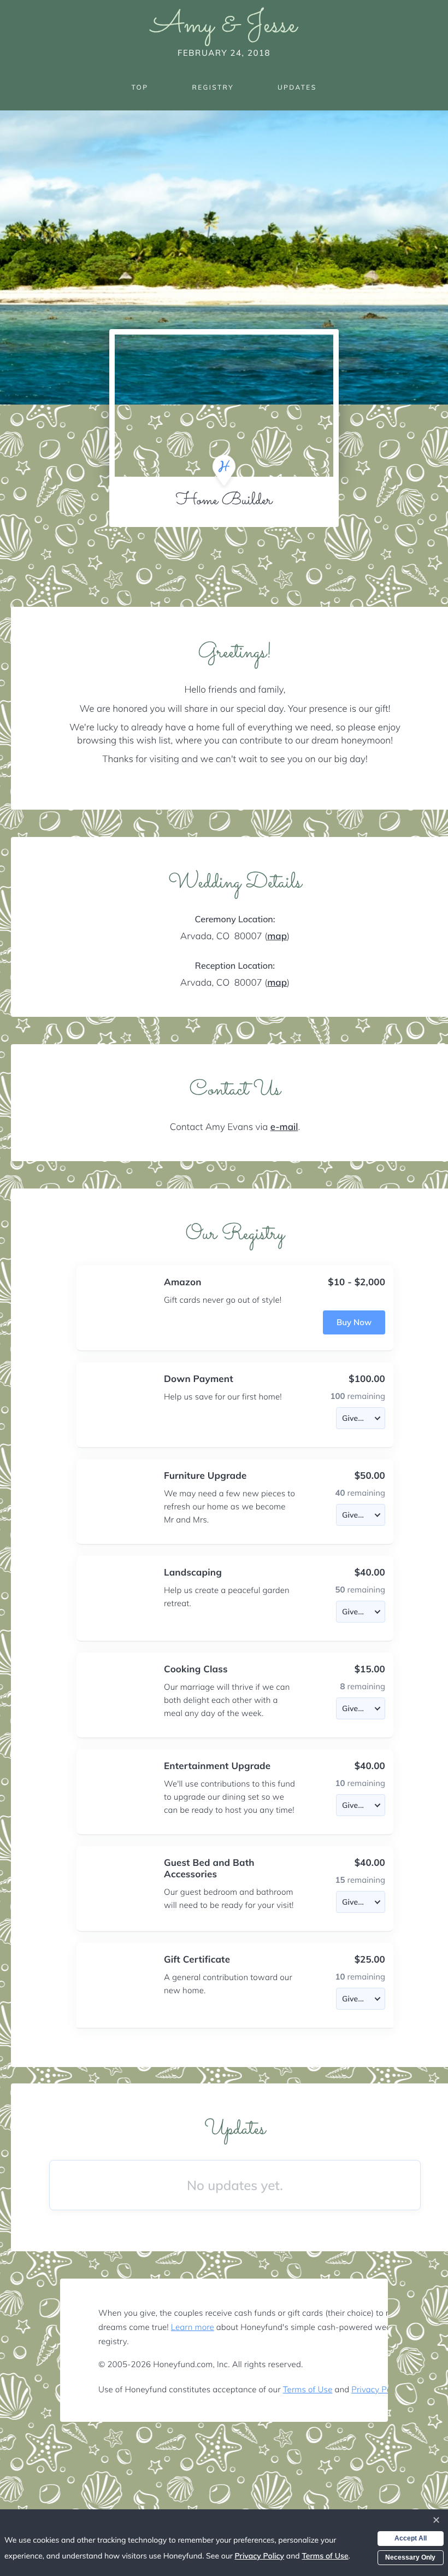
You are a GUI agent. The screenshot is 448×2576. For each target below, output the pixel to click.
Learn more (193, 2327)
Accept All (411, 2538)
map (277, 936)
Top (140, 87)
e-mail (284, 1127)
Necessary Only (410, 2557)
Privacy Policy (377, 2389)
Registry (213, 87)
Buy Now (354, 1322)
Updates (297, 87)
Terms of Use (308, 2389)
